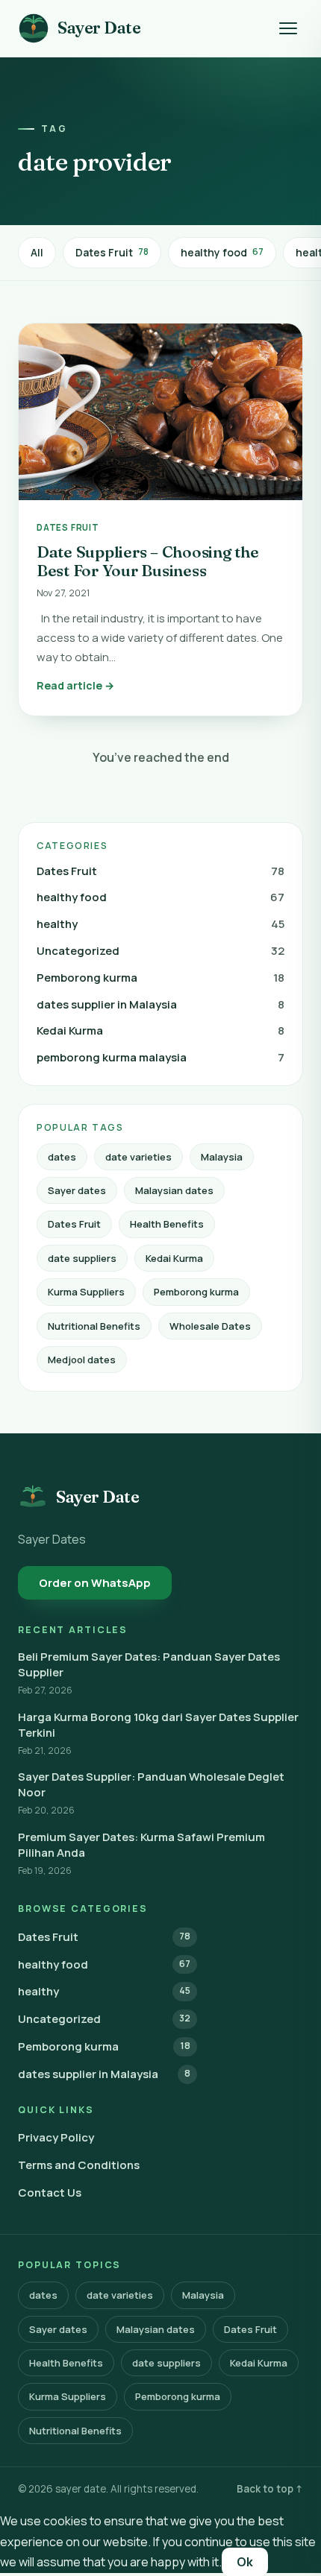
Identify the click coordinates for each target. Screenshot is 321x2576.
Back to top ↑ (270, 2489)
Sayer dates (77, 1190)
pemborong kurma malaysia (160, 1057)
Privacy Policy (56, 2137)
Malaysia (222, 1157)
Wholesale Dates (210, 1326)
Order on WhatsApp (95, 1583)
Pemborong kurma (160, 978)
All (37, 252)
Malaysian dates (174, 1190)
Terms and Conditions (79, 2165)
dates (62, 1157)
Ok (245, 2562)
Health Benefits (167, 1224)
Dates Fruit (112, 252)
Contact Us (50, 2193)
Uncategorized (160, 951)
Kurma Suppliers (86, 1292)
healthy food (222, 252)
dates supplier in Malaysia (160, 1004)
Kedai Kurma (160, 1030)
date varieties (138, 1157)
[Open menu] (288, 28)
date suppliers (82, 1258)
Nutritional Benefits (94, 1326)
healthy (160, 924)
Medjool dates (82, 1360)
